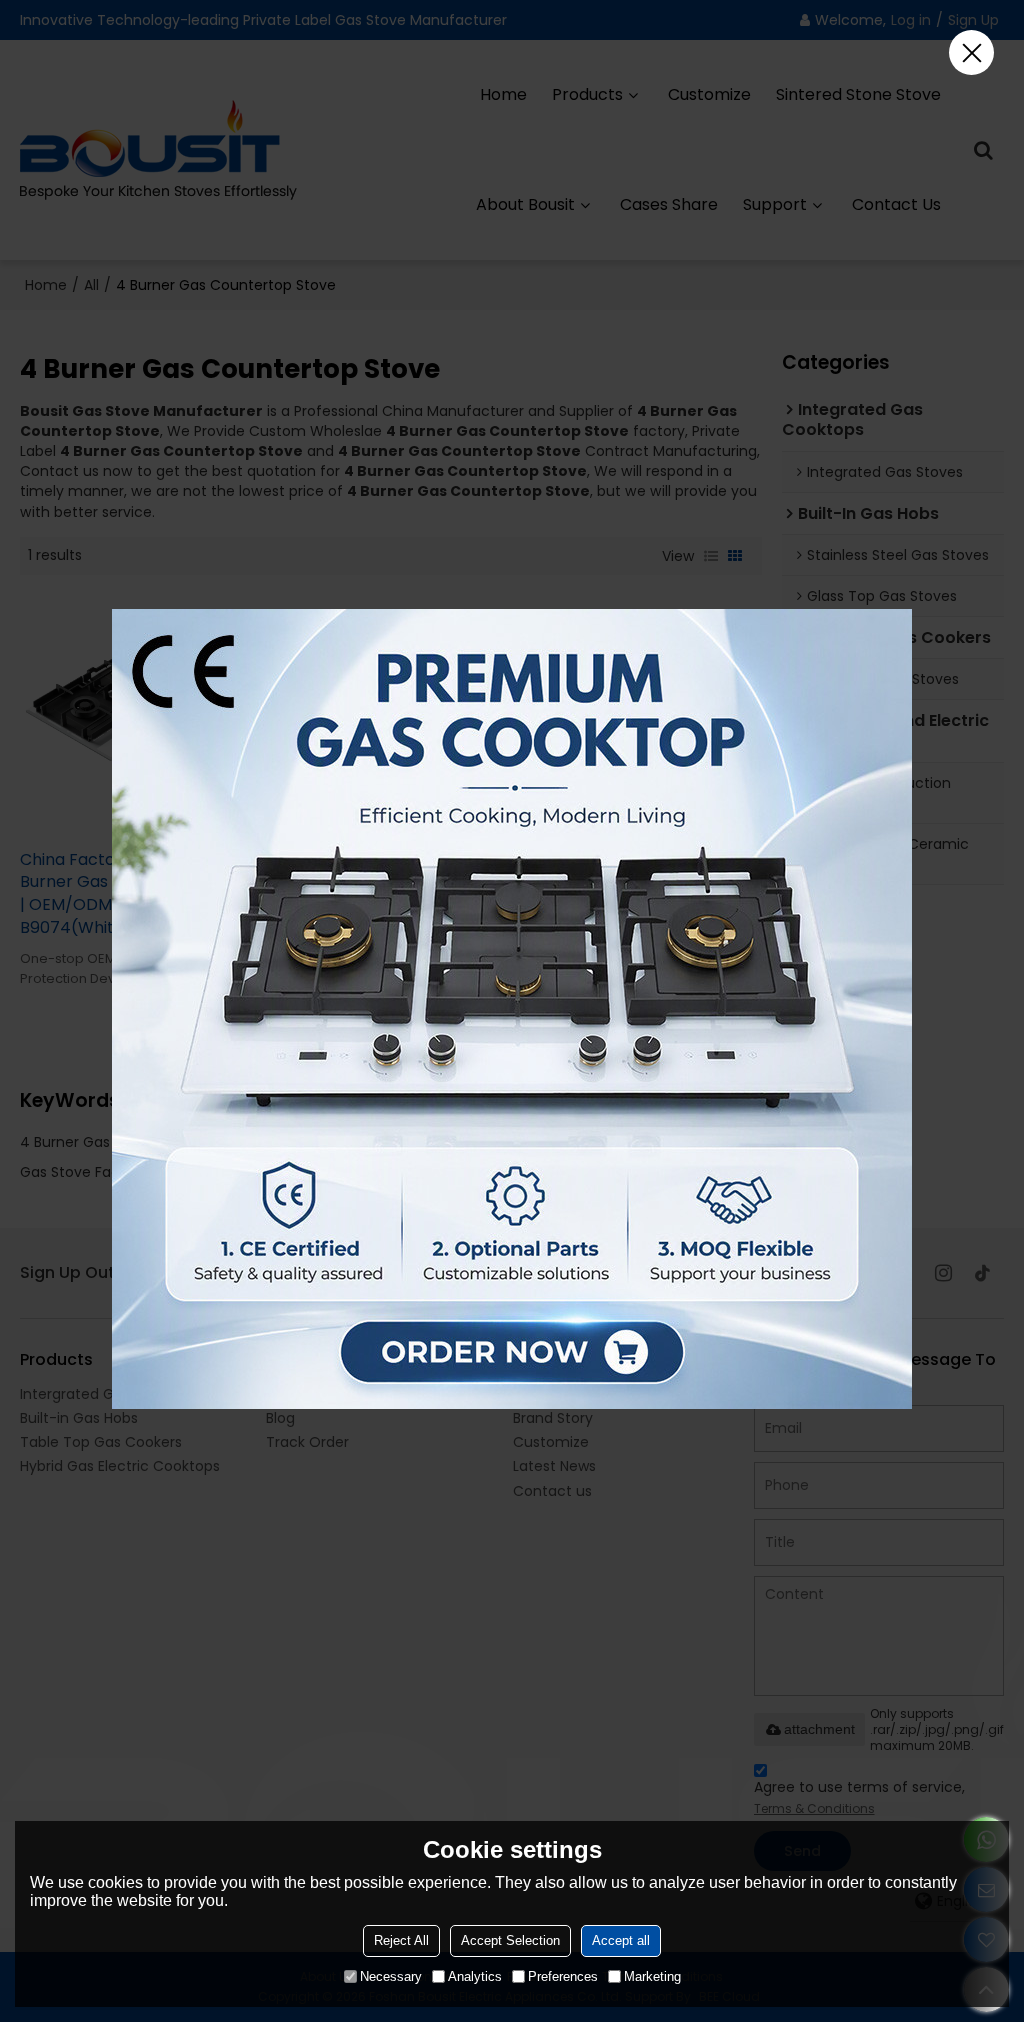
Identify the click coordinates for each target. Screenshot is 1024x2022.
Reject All (401, 1940)
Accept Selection (510, 1940)
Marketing (652, 1976)
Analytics (475, 1976)
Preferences (563, 1976)
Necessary (391, 1976)
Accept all (621, 1940)
